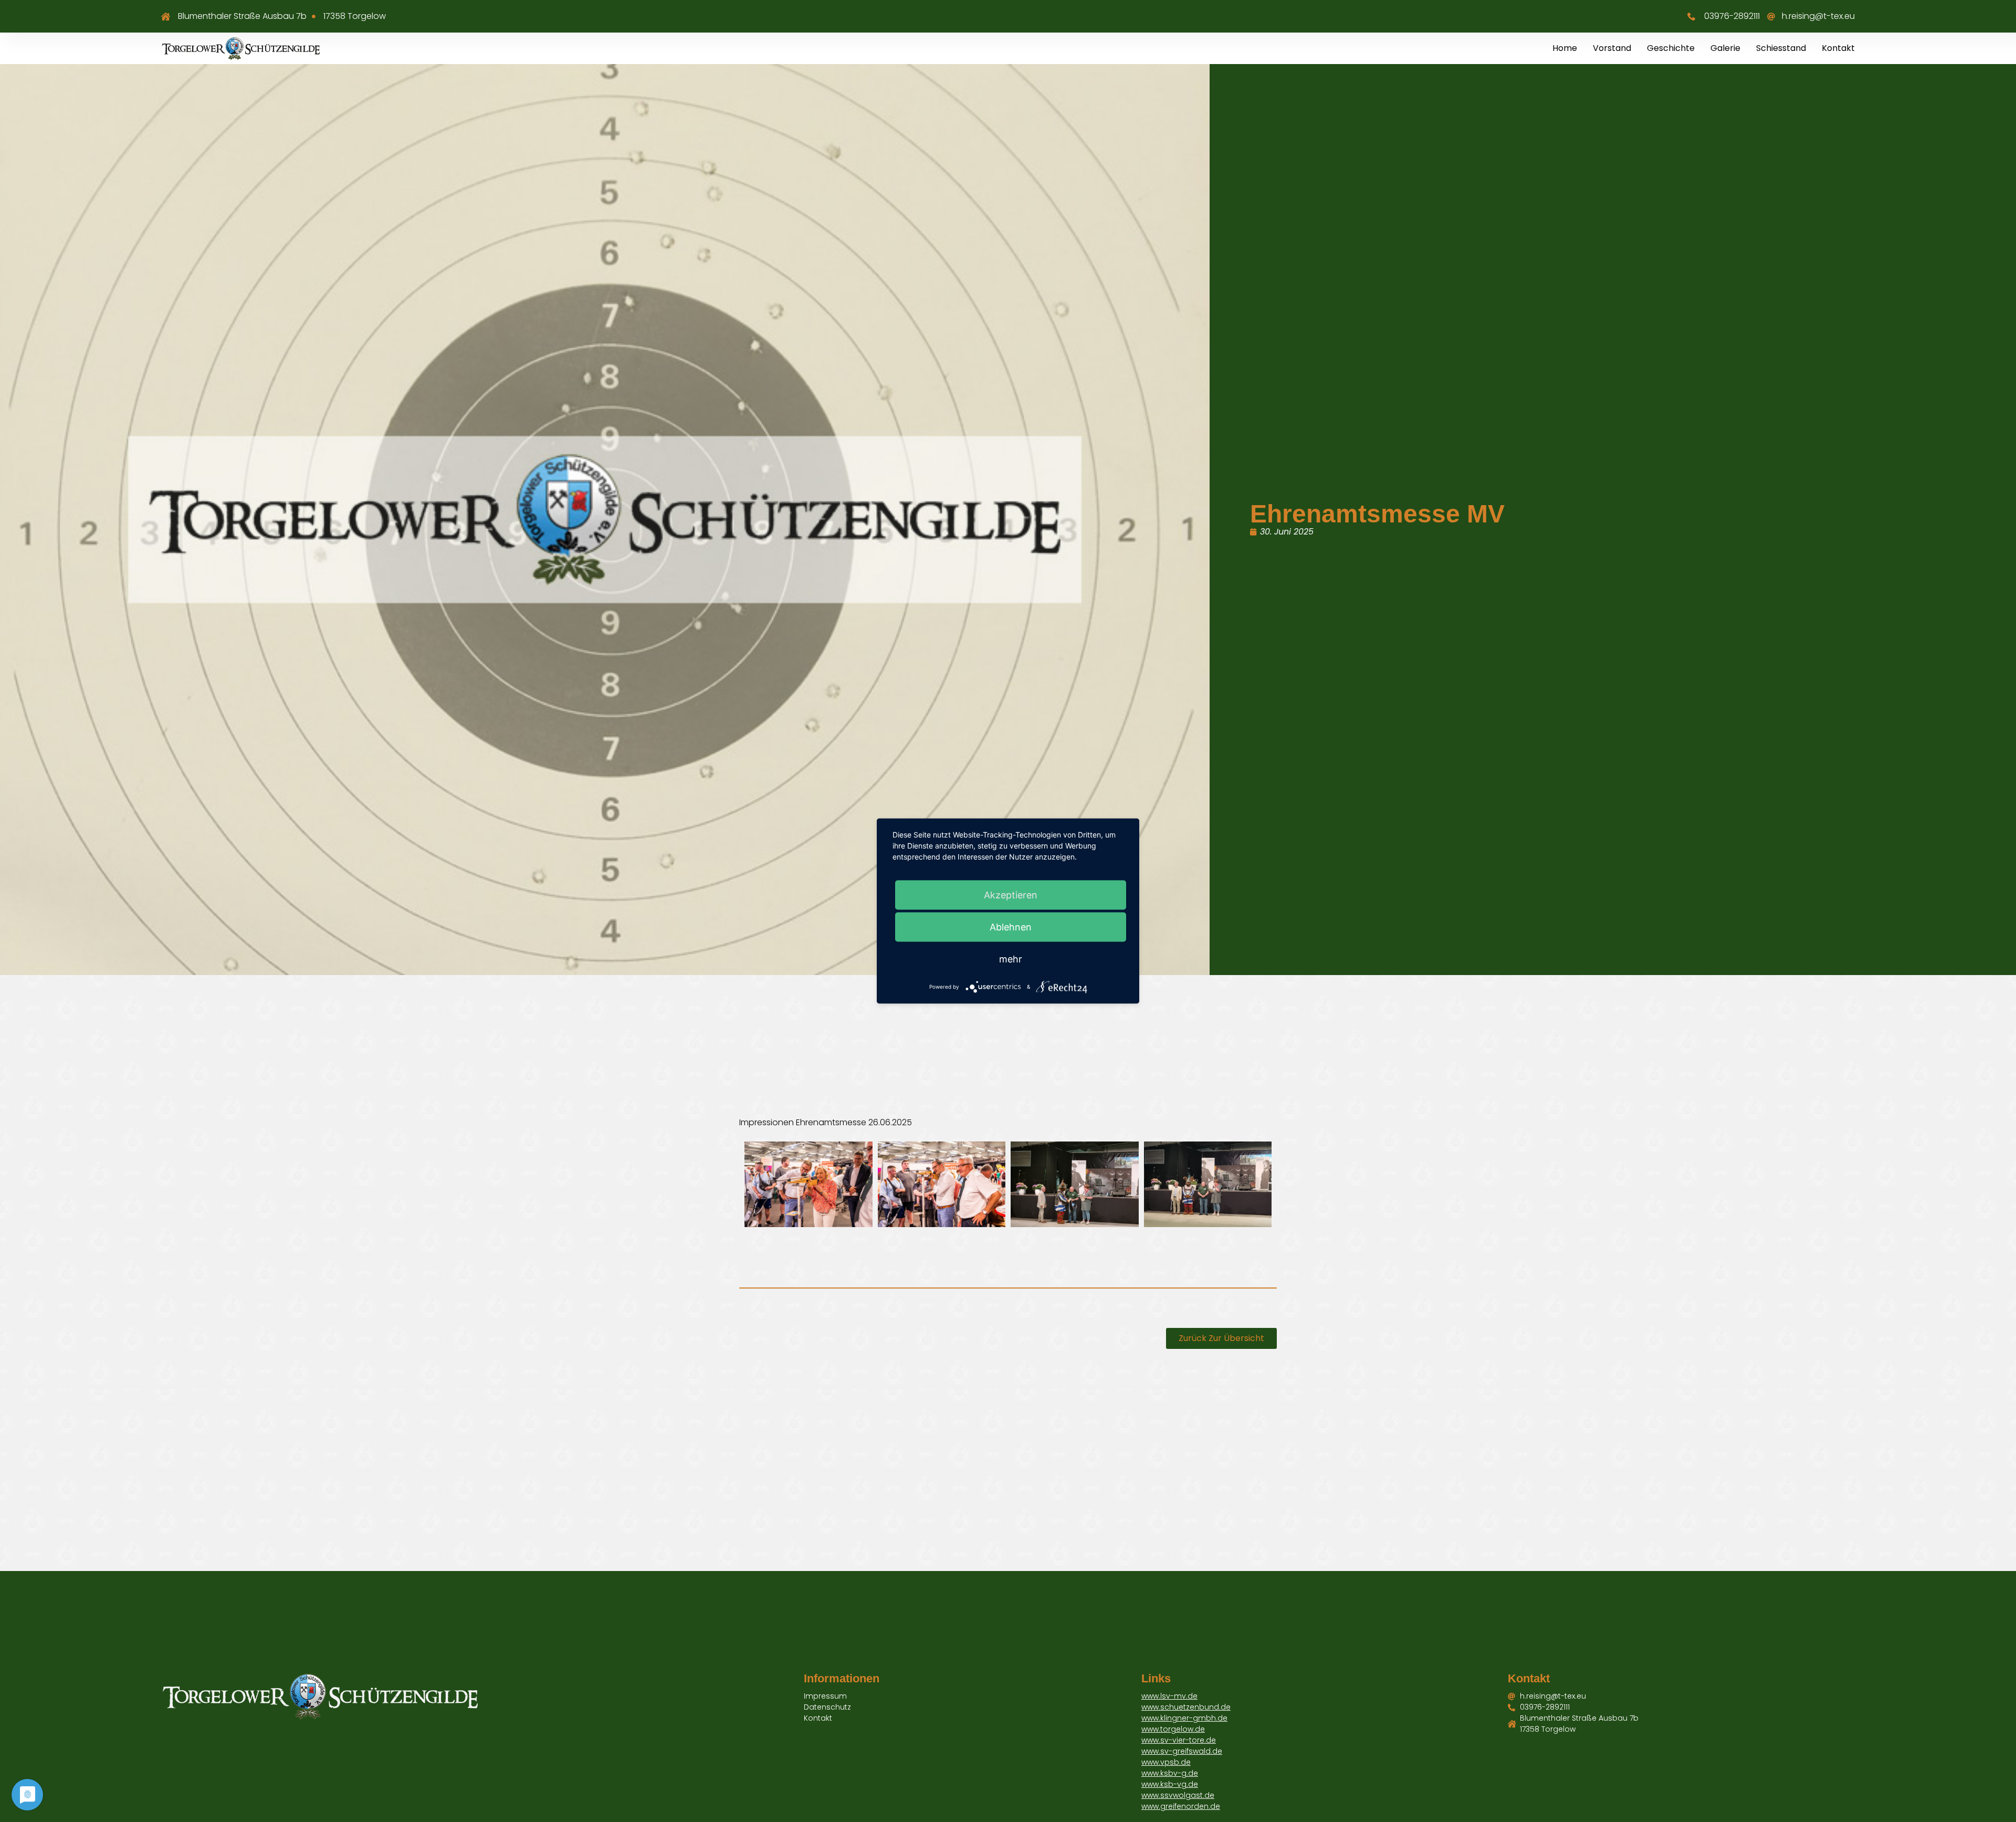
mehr (1011, 959)
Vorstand (1612, 48)
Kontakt (1838, 48)
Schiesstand (1781, 48)
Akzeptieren (1011, 895)
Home (1565, 48)
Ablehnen (1011, 927)
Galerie (1725, 48)
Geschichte (1671, 48)
